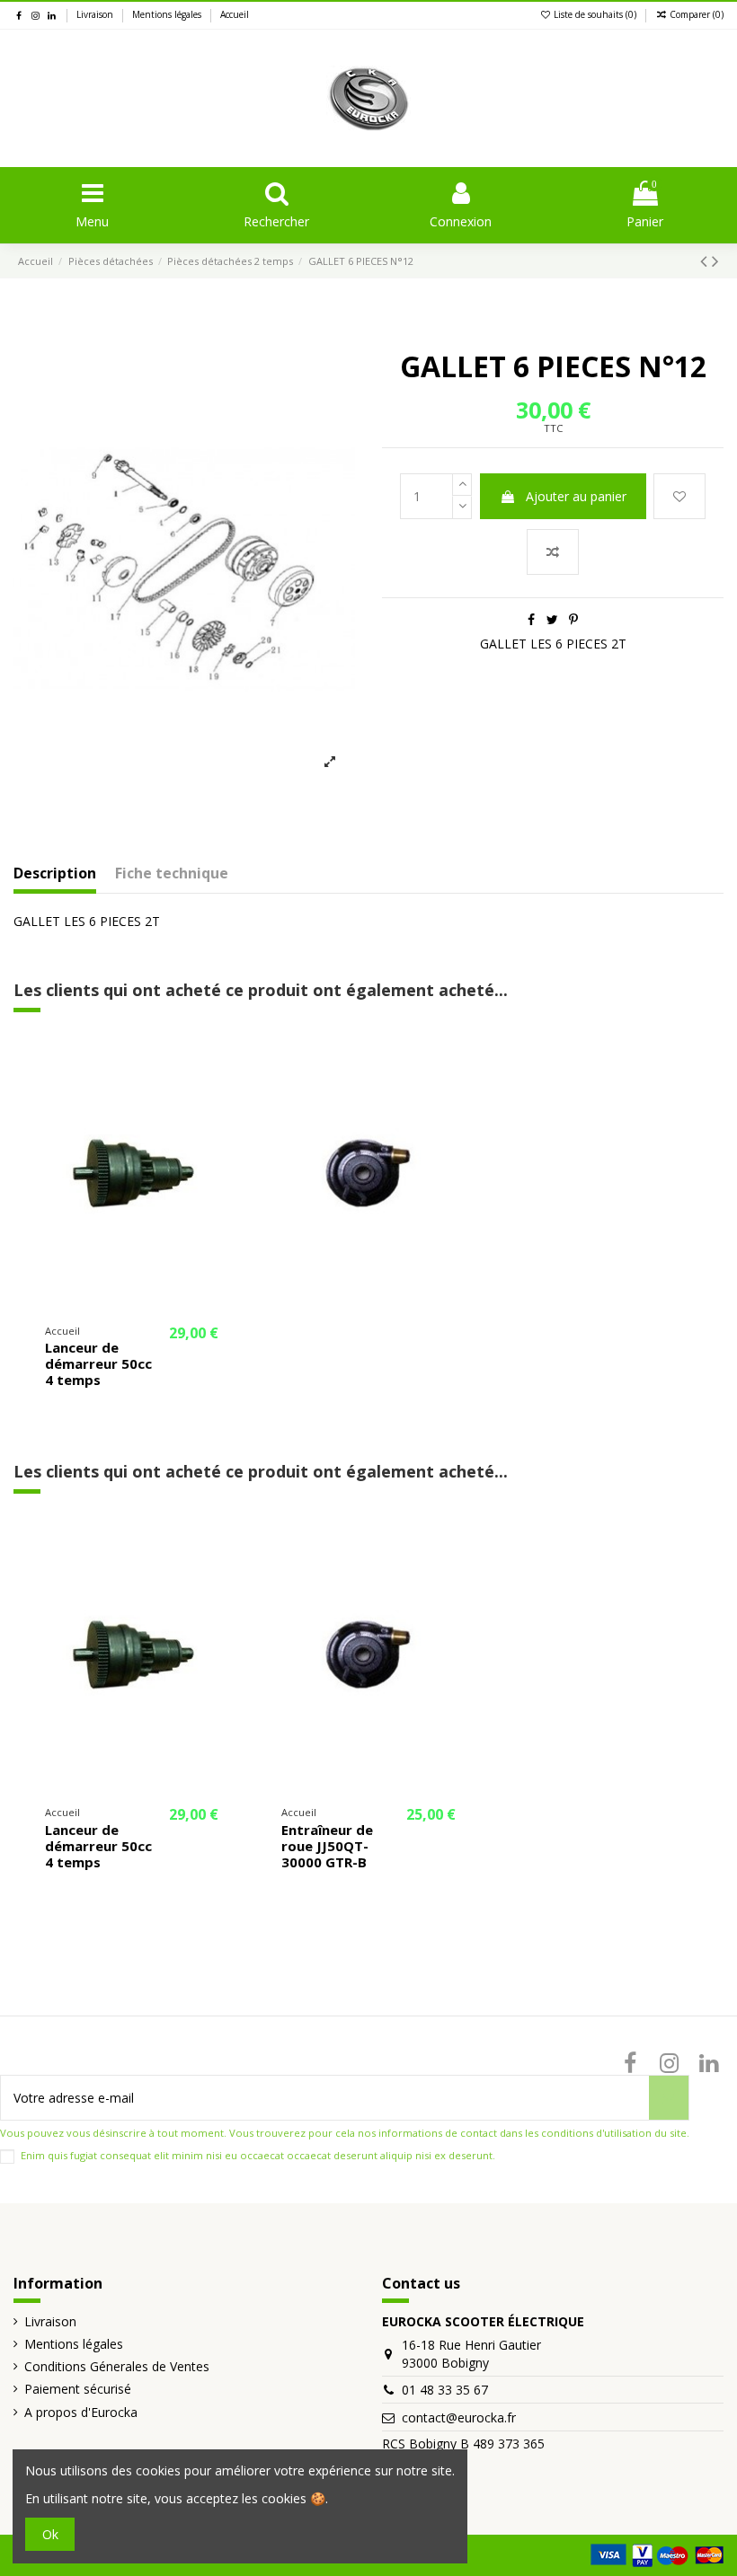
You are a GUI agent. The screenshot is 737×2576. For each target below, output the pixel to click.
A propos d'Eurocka (81, 2412)
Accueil (235, 14)
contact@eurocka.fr (459, 2417)
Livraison (96, 14)
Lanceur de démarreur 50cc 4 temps (98, 1363)
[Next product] (715, 260)
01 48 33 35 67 (445, 2390)
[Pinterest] (573, 619)
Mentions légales (168, 14)
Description (55, 874)
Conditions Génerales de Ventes (117, 2366)
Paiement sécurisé (78, 2389)
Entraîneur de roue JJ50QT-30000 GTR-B (327, 1846)
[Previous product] (706, 260)
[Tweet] (552, 619)
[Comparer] (223, 1094)
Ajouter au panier (576, 496)
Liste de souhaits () (595, 14)
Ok (50, 2534)
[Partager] (531, 619)
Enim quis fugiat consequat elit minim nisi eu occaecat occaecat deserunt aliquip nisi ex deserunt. (258, 2155)
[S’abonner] (669, 2098)
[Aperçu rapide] (223, 1125)
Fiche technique (172, 874)
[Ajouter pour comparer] (553, 552)
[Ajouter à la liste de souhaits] (679, 496)
